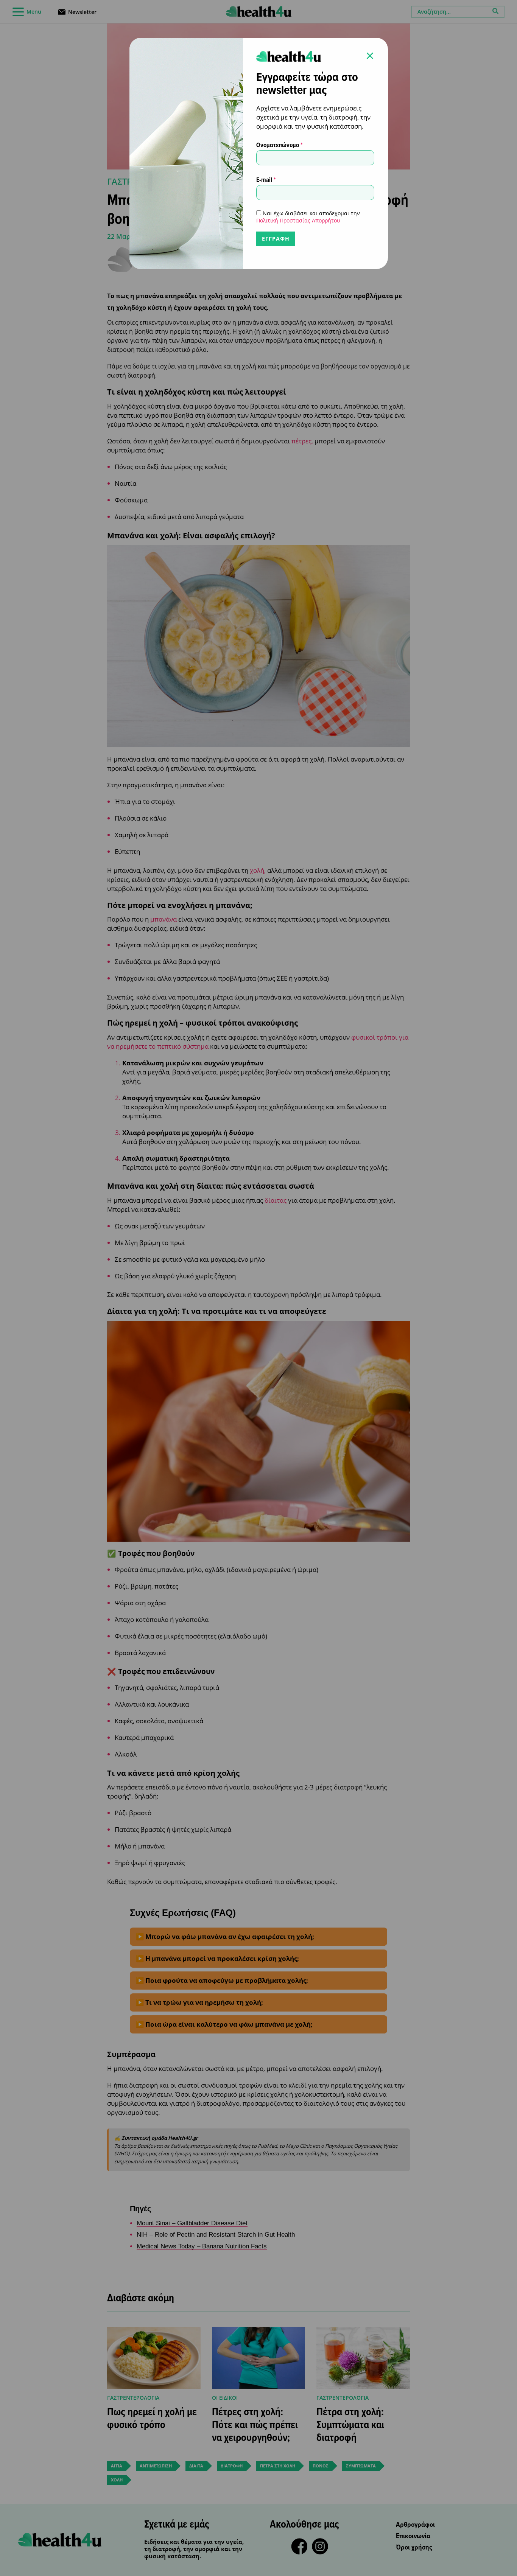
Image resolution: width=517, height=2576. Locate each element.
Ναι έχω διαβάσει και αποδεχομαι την (308, 217)
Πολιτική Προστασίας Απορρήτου (298, 220)
